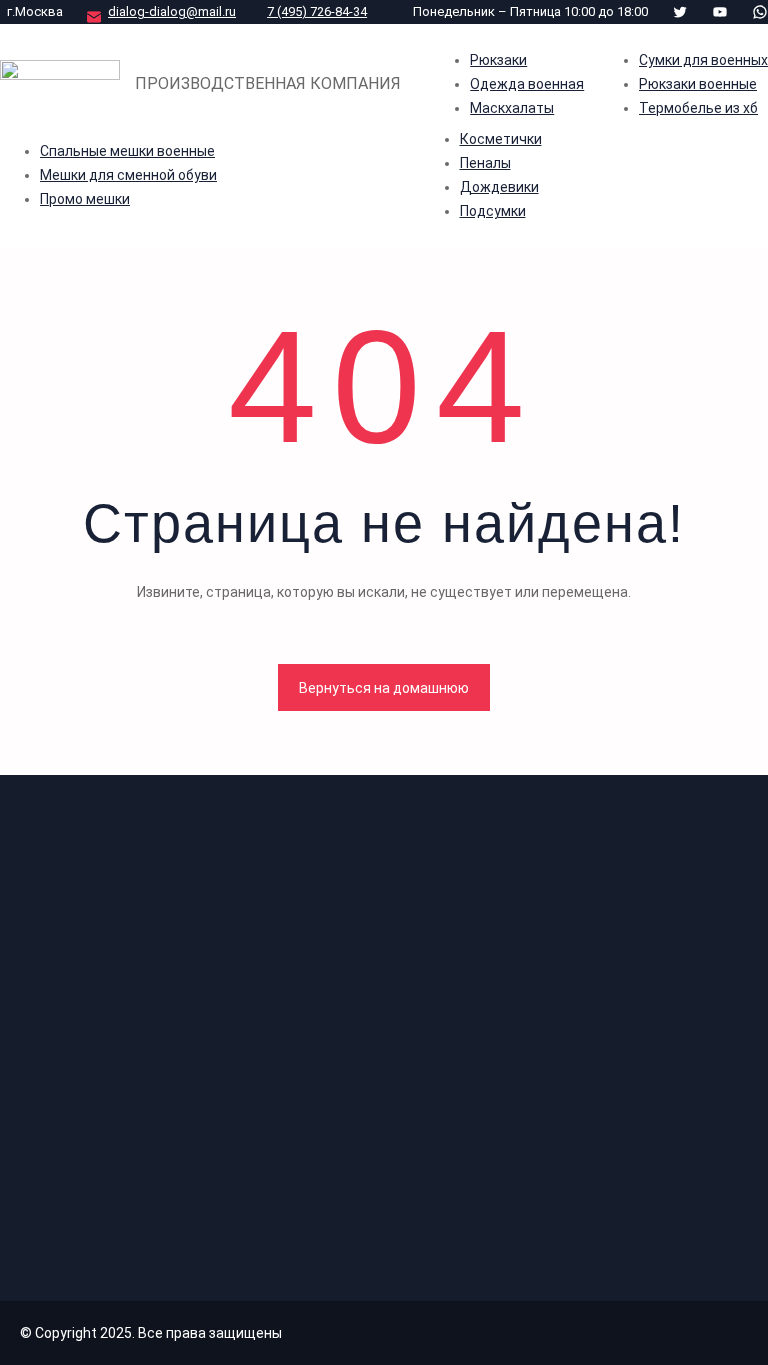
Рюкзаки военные (698, 84)
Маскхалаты (512, 108)
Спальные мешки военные (127, 151)
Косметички (501, 139)
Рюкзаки (498, 60)
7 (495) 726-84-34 (317, 11)
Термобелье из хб (698, 108)
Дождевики (499, 187)
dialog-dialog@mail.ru (172, 11)
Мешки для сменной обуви (128, 175)
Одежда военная (527, 84)
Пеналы (485, 163)
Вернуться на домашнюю (384, 688)
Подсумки (493, 211)
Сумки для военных (703, 60)
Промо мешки (85, 199)
